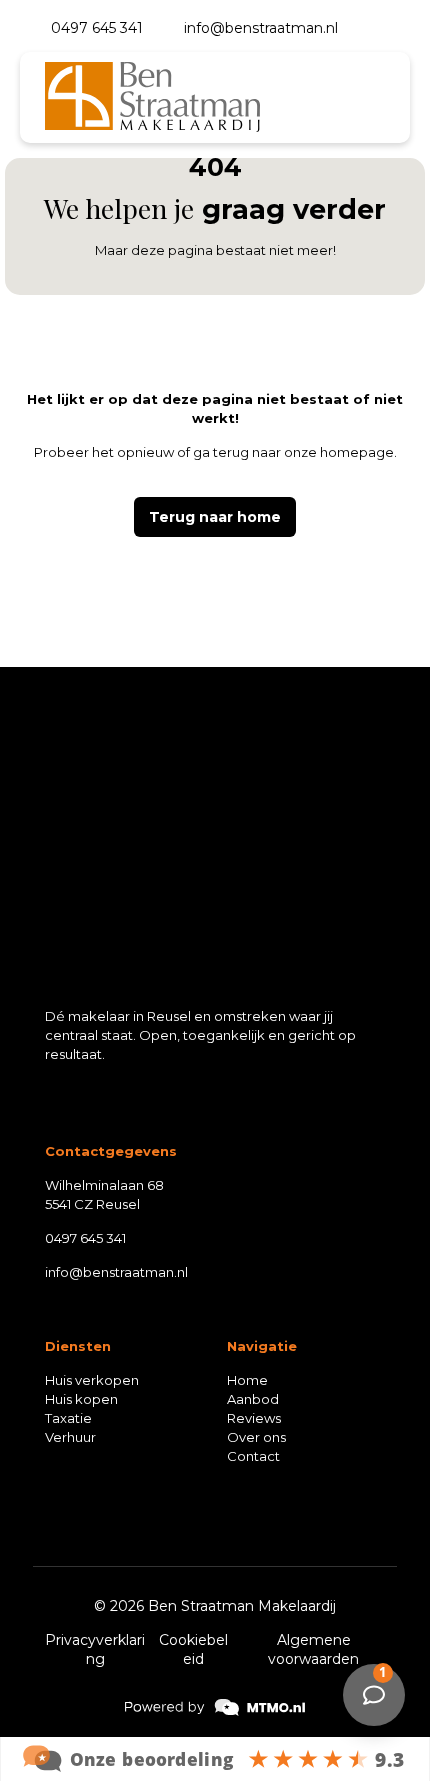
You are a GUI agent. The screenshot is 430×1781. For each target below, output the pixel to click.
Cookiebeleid (193, 1649)
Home (247, 1380)
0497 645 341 (85, 1238)
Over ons (256, 1437)
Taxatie (68, 1418)
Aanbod (253, 1399)
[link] (82, 1523)
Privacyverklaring (95, 1649)
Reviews (254, 1418)
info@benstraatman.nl (116, 1272)
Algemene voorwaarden (313, 1649)
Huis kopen (81, 1399)
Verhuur (70, 1437)
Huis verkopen (92, 1380)
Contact (253, 1456)
